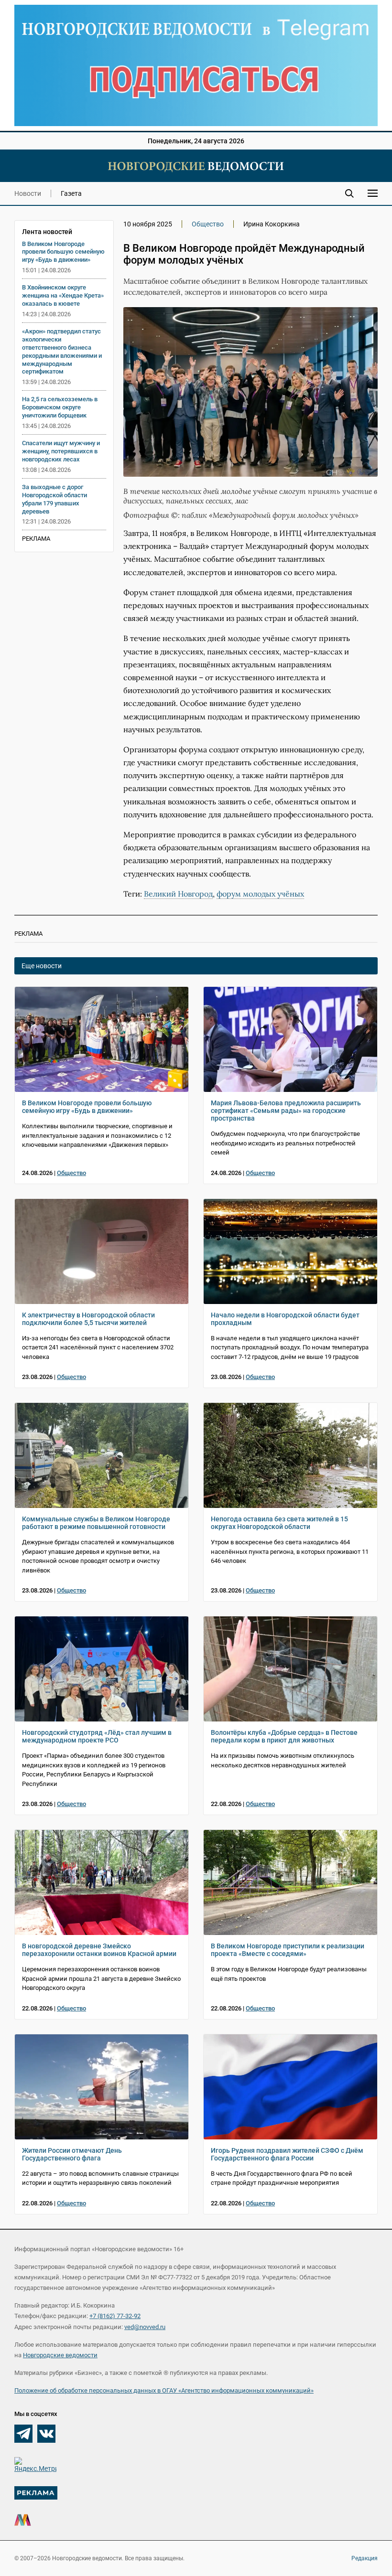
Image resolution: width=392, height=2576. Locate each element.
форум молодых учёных (260, 894)
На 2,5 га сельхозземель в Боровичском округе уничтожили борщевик (60, 407)
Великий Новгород (178, 894)
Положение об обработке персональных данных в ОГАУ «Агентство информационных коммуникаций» (164, 2390)
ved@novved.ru (145, 2327)
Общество (208, 224)
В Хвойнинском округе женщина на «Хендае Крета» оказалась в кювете (63, 295)
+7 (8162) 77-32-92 (115, 2316)
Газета (71, 193)
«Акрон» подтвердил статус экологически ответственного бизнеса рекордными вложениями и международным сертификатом (62, 352)
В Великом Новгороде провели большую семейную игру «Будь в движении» (63, 252)
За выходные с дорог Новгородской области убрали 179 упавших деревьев (54, 499)
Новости (28, 193)
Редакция (365, 2558)
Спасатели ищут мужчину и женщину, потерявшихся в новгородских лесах (61, 451)
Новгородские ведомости (60, 2355)
